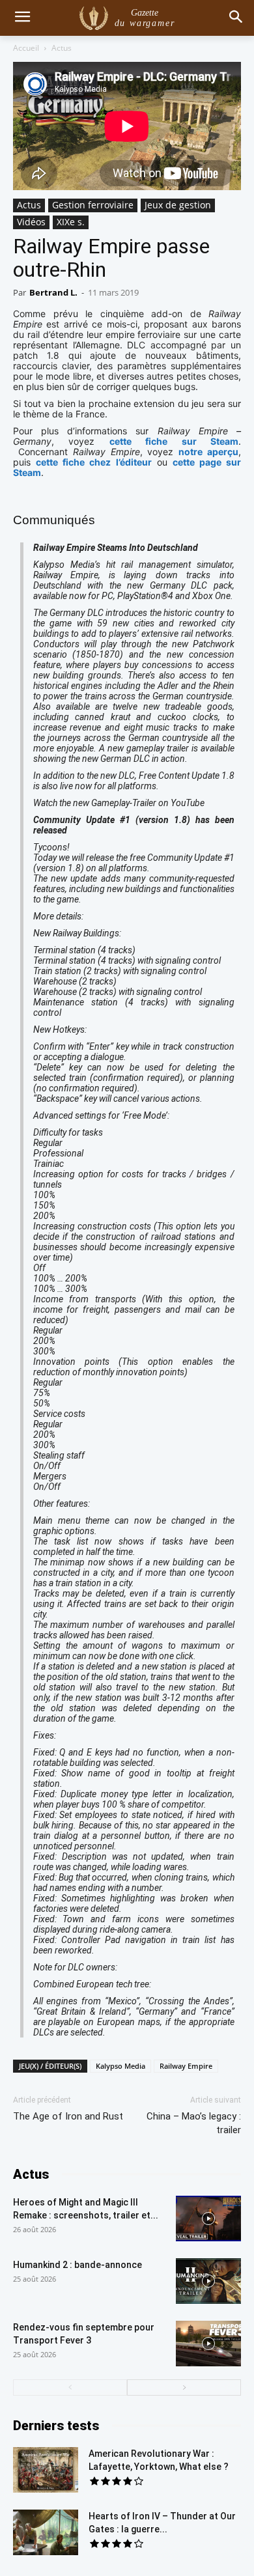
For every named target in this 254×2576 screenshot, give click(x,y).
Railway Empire (186, 2066)
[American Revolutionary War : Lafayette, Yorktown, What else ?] (46, 2470)
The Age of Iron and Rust (68, 2116)
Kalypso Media (120, 2066)
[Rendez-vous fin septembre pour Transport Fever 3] (208, 2344)
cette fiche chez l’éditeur (93, 462)
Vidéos (31, 222)
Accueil (26, 48)
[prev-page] (70, 2387)
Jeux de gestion (178, 205)
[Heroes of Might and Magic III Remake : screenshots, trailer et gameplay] (208, 2219)
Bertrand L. (53, 292)
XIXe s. (71, 222)
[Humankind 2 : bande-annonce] (208, 2281)
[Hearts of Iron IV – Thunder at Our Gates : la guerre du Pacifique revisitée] (46, 2532)
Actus (62, 48)
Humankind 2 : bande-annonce (78, 2265)
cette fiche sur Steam (174, 441)
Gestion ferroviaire (93, 205)
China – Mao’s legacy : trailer (194, 2123)
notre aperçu (208, 452)
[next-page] (184, 2387)
